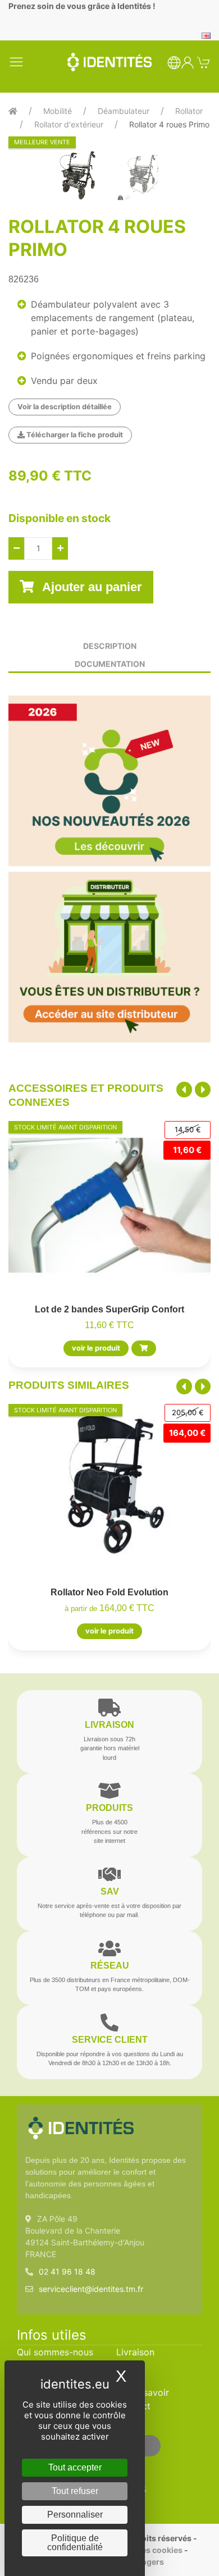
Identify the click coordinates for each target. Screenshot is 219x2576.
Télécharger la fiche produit (74, 435)
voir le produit (96, 1348)
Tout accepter (75, 2467)
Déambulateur (124, 111)
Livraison (135, 2352)
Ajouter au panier (91, 587)
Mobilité (58, 111)
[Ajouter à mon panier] (144, 1348)
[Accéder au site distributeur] (109, 957)
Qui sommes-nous (55, 2352)
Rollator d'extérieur (69, 124)
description (110, 646)
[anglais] (206, 35)
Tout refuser (75, 2491)
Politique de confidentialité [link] (75, 2543)
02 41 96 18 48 (67, 2271)
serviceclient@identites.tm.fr (91, 2289)
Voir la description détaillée (65, 407)
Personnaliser (75, 2515)
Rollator (189, 111)
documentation (110, 664)
